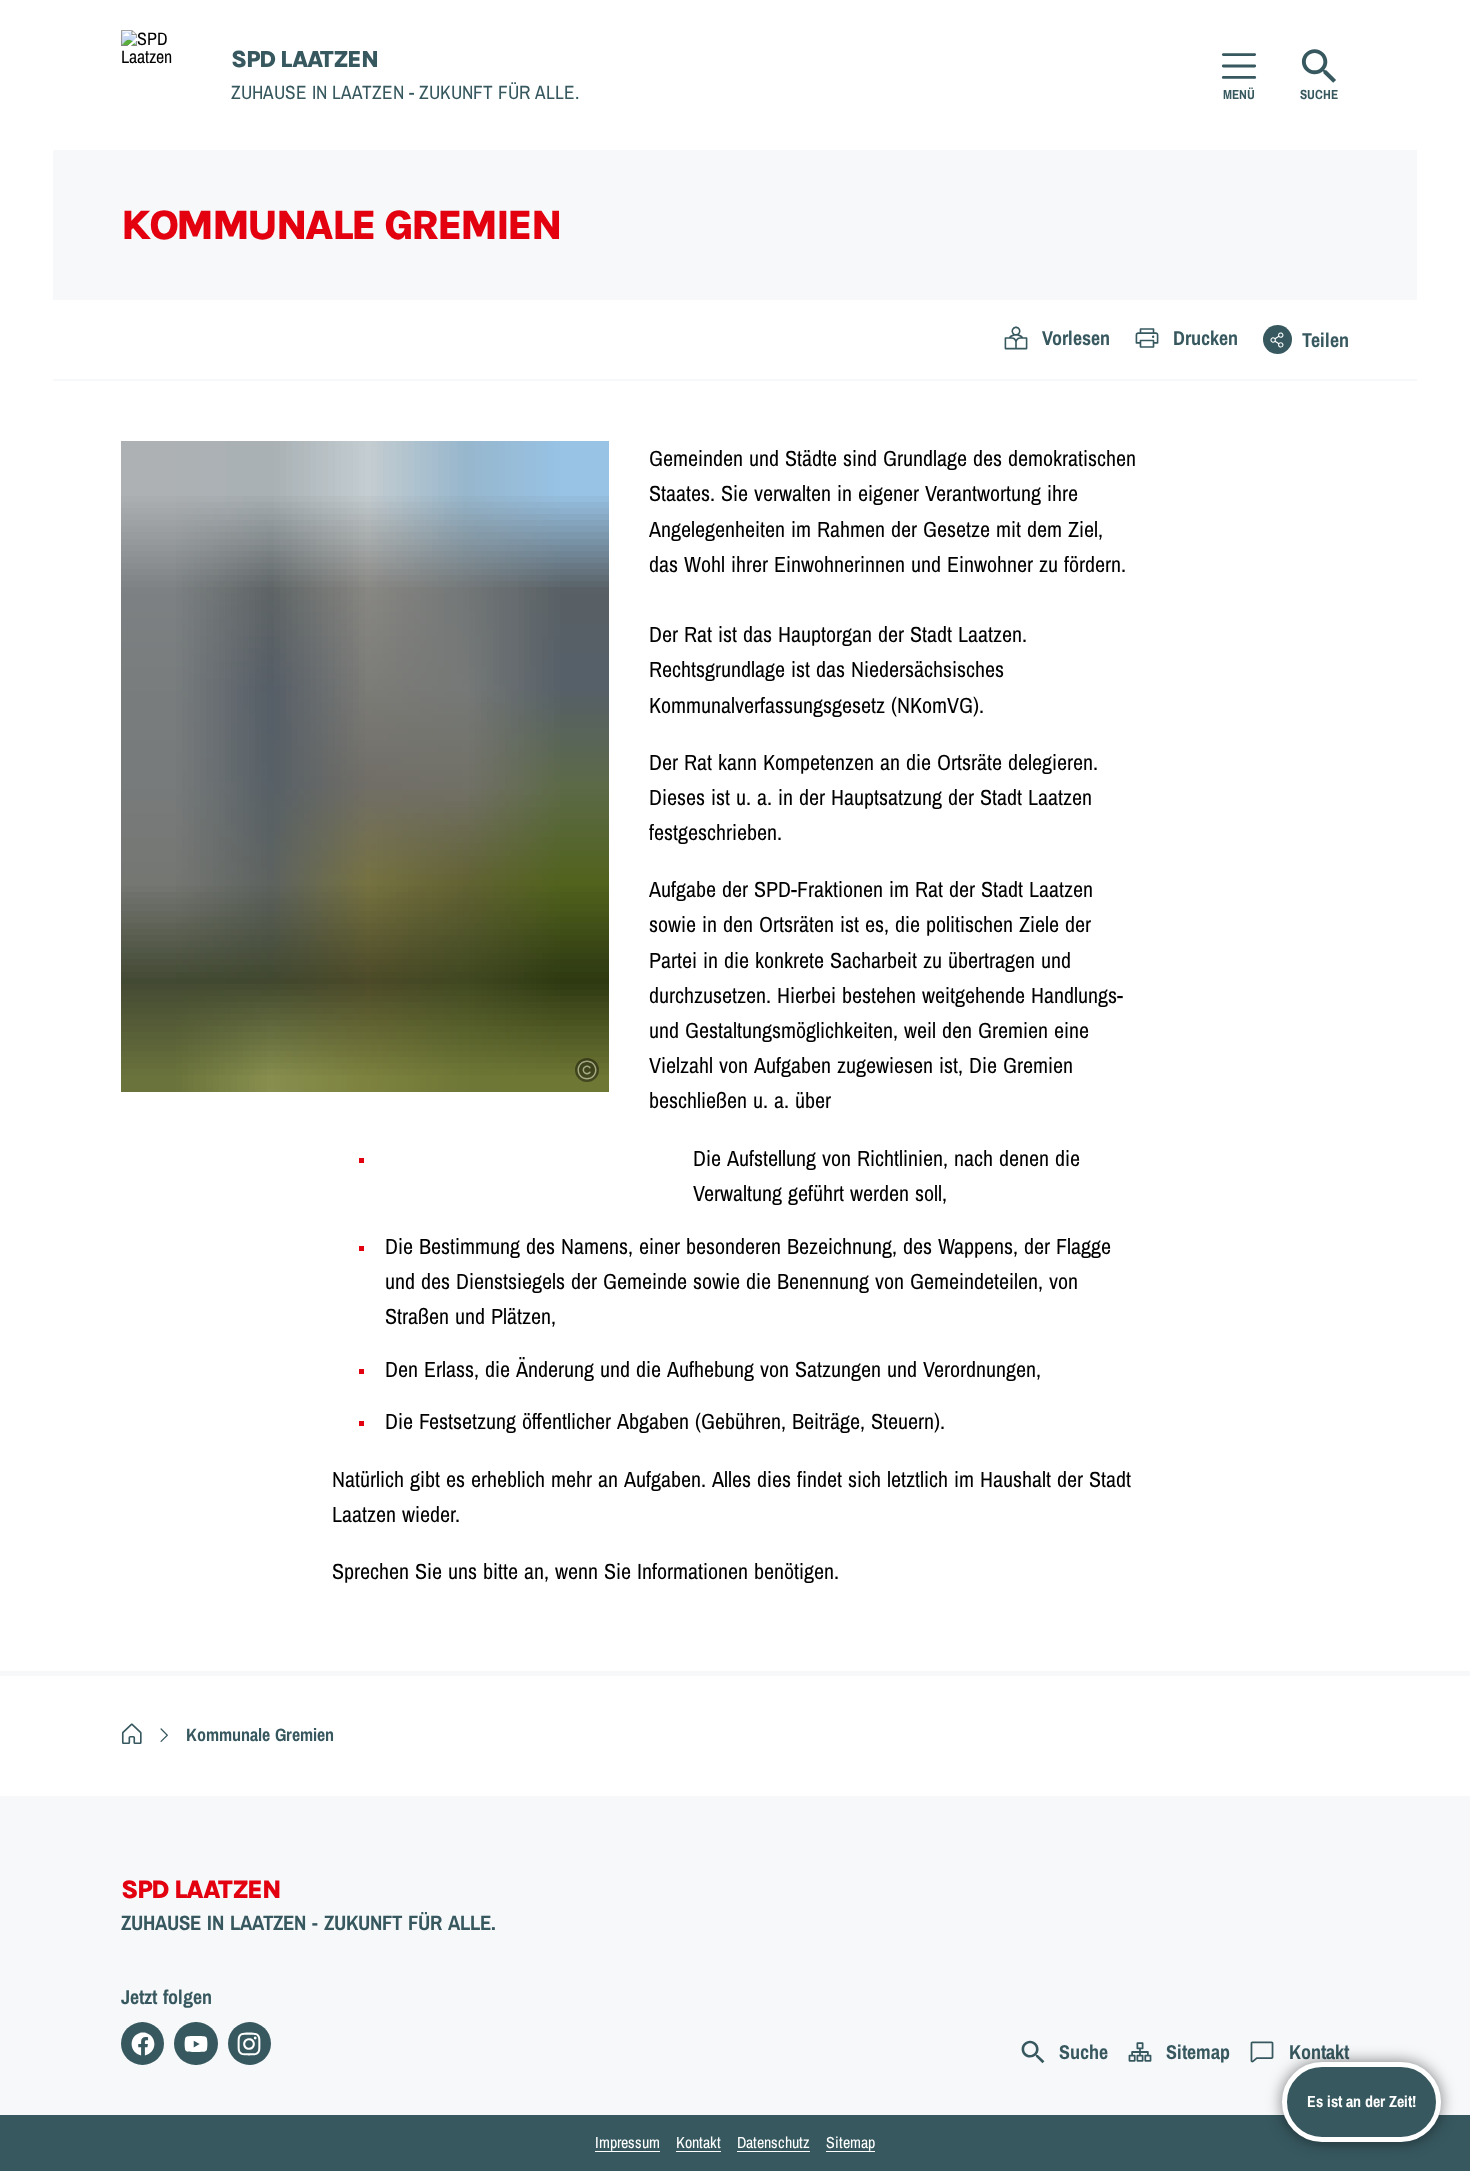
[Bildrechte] (587, 1070)
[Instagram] (249, 2043)
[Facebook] (142, 2043)
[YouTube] (195, 2043)
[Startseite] (132, 1734)
